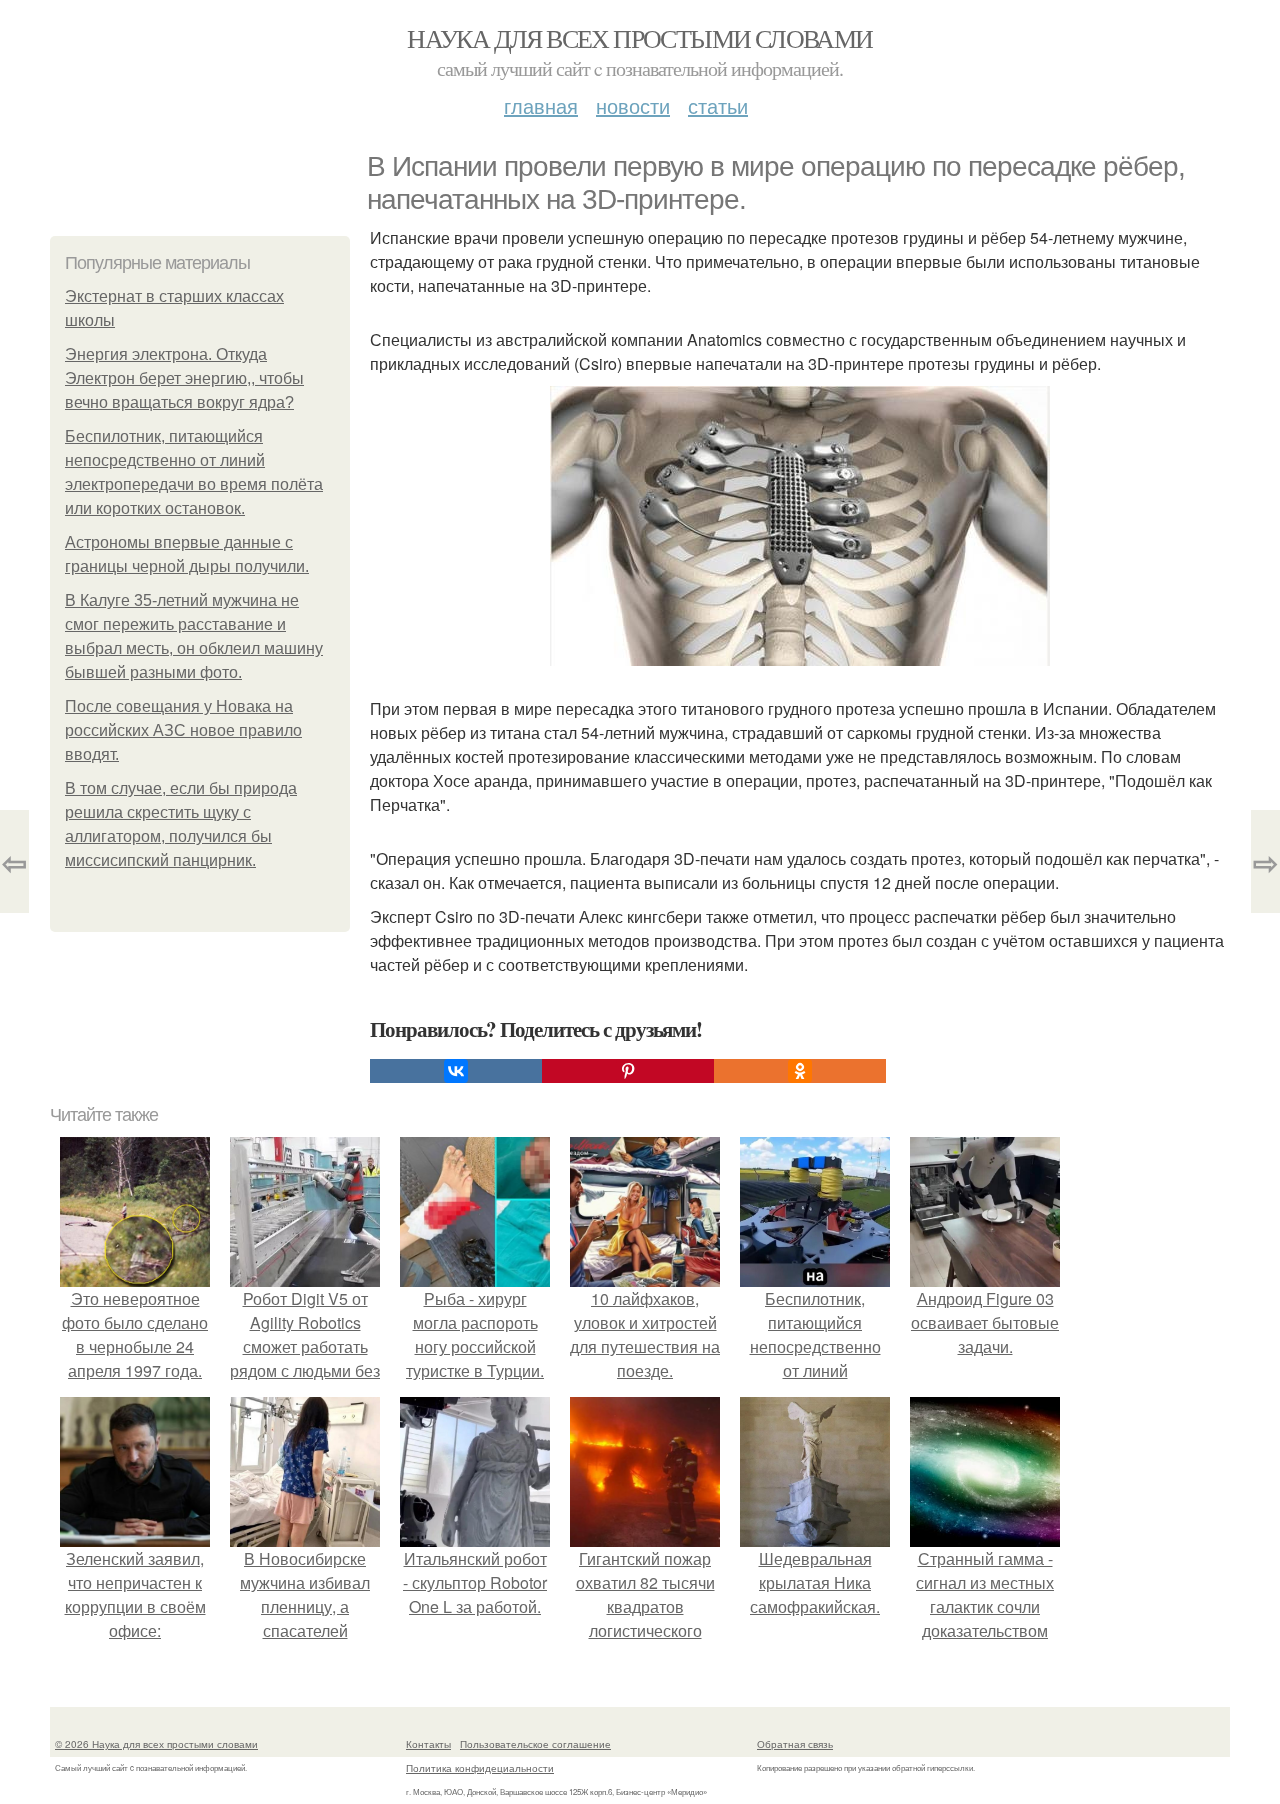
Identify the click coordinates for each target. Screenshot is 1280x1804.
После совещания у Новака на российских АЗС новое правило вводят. (183, 730)
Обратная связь (795, 1744)
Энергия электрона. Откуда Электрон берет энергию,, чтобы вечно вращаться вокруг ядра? (184, 378)
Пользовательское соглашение (535, 1744)
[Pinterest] (628, 1071)
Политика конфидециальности (480, 1768)
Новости (633, 105)
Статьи (718, 105)
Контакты (428, 1744)
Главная (541, 105)
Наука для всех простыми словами (639, 38)
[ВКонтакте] (456, 1071)
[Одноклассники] (800, 1071)
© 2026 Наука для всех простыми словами (156, 1744)
